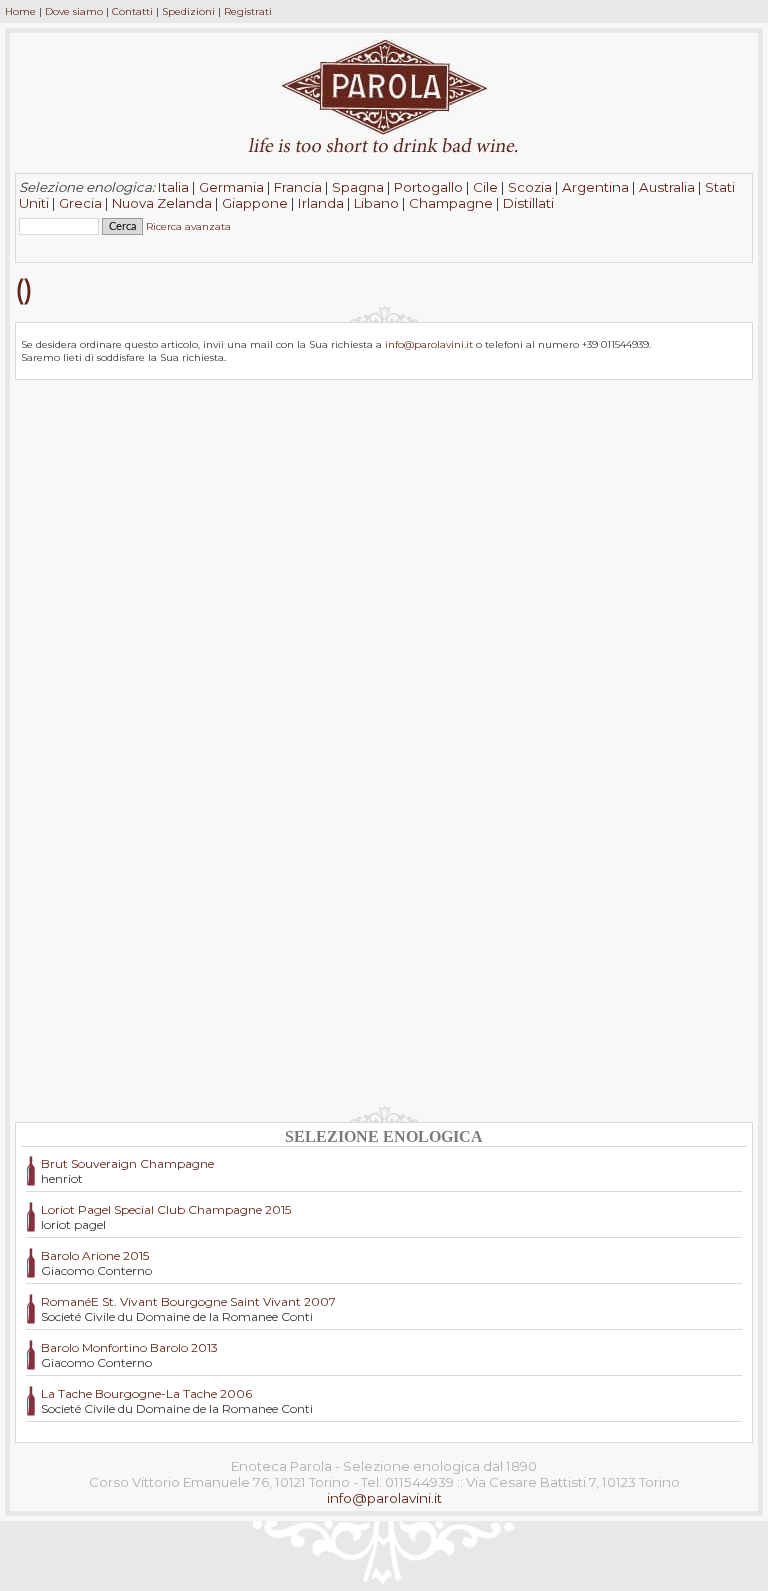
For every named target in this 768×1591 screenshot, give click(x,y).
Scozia (530, 187)
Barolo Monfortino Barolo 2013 (129, 1347)
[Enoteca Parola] (384, 130)
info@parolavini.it (429, 344)
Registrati (248, 11)
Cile (485, 187)
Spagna (358, 187)
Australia (667, 187)
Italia (173, 187)
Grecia (80, 203)
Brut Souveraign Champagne (127, 1163)
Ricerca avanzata (188, 226)
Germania (231, 187)
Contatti (132, 11)
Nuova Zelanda (162, 203)
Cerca (39, 243)
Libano (376, 203)
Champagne (451, 203)
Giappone (255, 203)
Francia (298, 187)
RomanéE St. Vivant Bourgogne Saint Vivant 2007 (188, 1301)
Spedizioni (188, 11)
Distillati (528, 203)
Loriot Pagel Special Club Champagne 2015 (166, 1209)
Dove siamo (74, 11)
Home (20, 11)
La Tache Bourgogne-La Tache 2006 (146, 1393)
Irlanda (321, 203)
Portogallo (428, 187)
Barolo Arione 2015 (95, 1255)
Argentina (595, 187)
